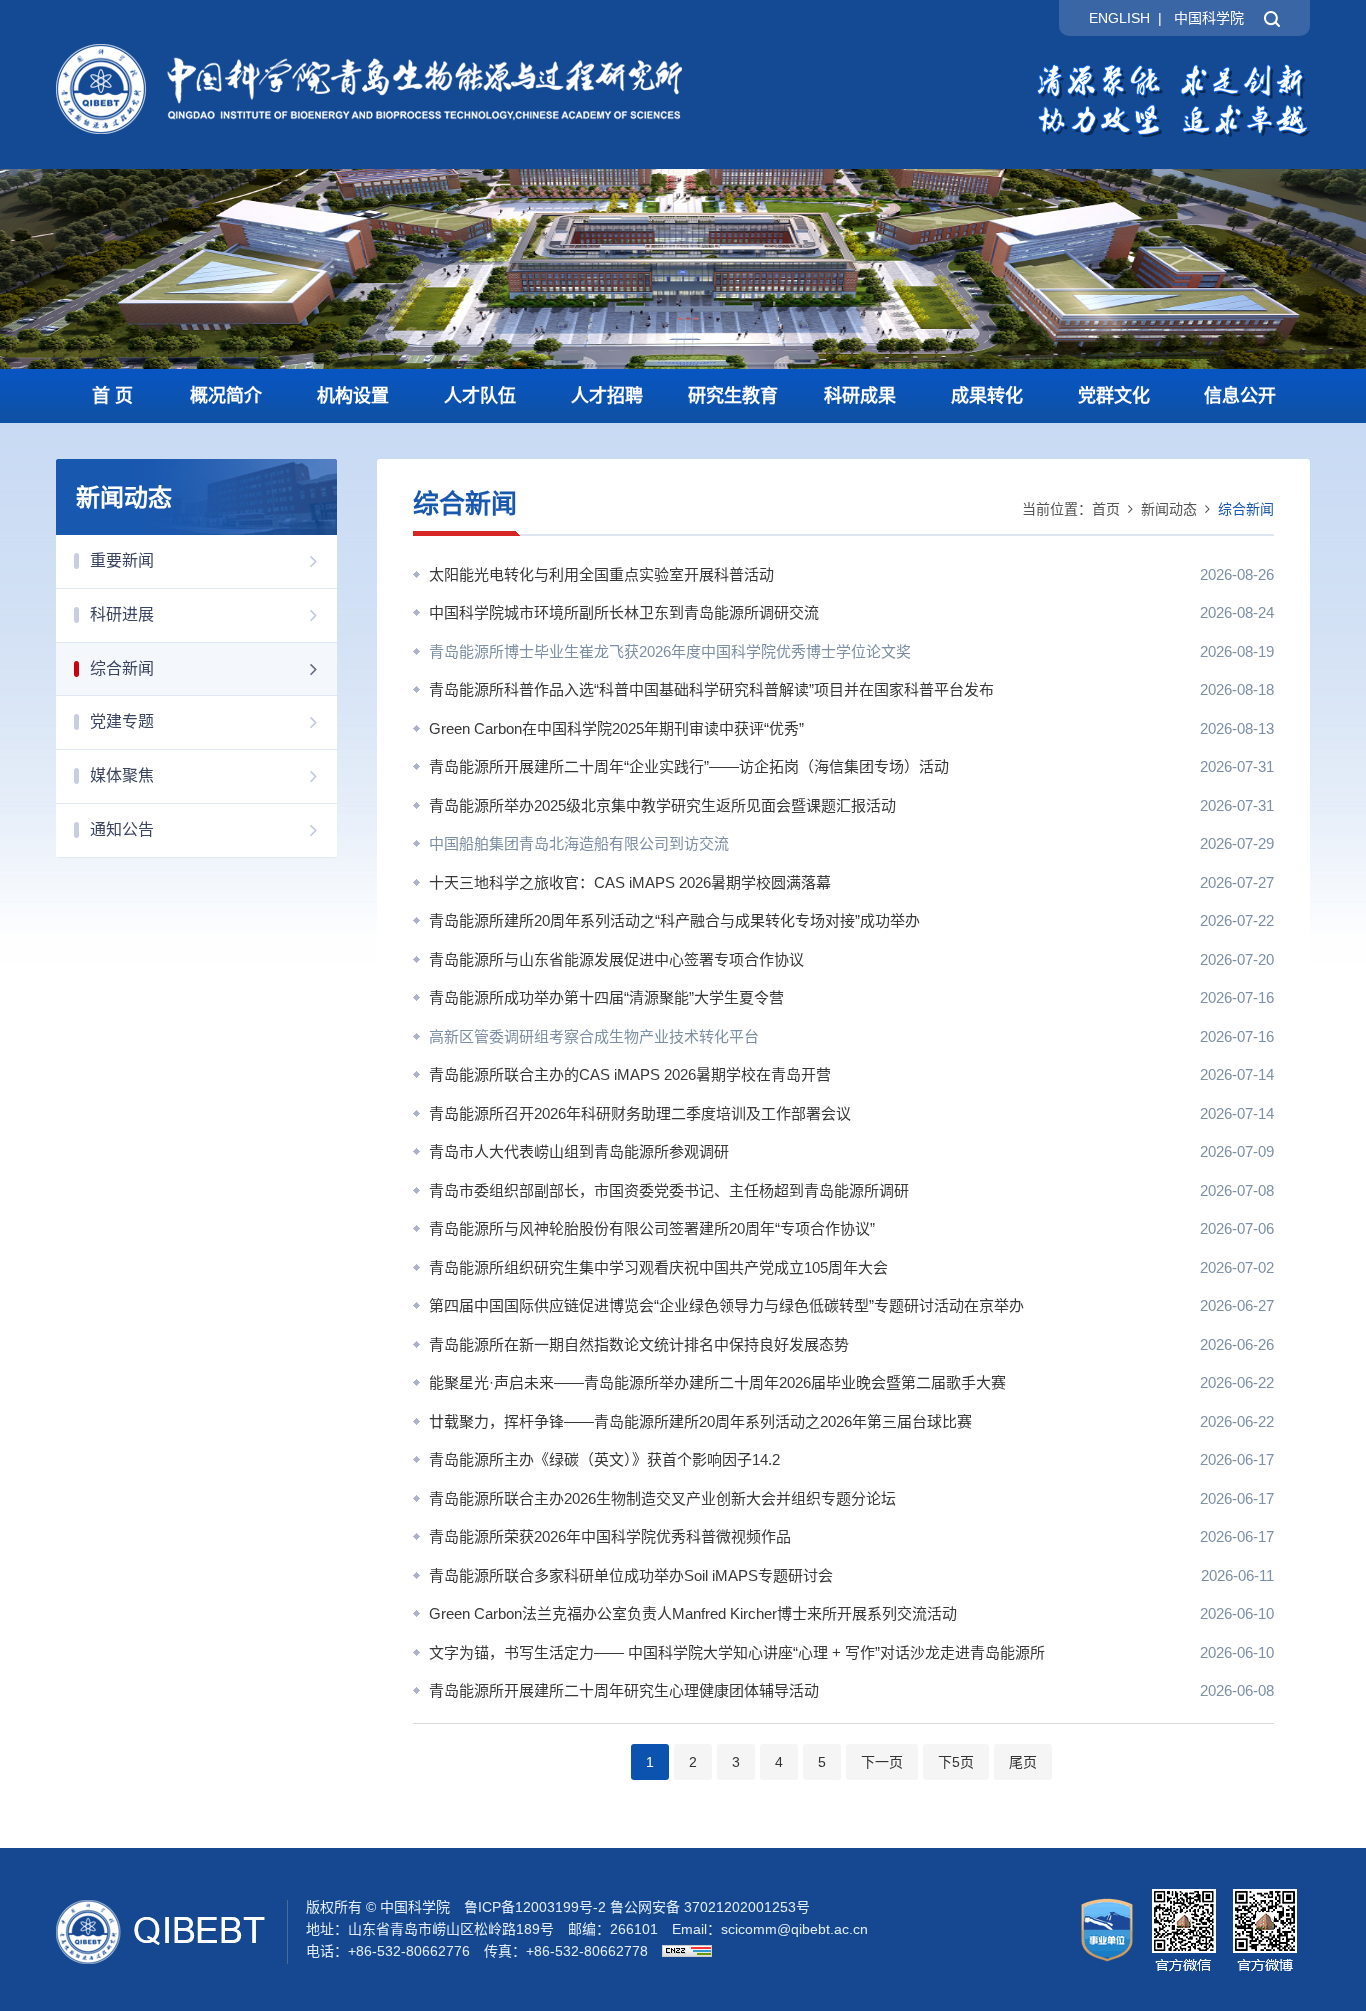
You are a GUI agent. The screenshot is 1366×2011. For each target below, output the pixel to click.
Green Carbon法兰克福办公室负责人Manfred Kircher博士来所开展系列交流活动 (693, 1613)
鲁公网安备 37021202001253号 (710, 1907)
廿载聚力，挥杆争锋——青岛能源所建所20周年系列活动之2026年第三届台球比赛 (700, 1421)
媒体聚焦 (122, 775)
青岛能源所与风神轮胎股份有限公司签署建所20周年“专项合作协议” (652, 1228)
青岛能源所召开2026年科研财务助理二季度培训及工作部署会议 (640, 1113)
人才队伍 (480, 396)
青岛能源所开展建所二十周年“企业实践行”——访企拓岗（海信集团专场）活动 (689, 766)
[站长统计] (682, 1951)
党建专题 (122, 721)
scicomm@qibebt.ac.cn (794, 1929)
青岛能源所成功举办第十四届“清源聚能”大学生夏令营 (606, 997)
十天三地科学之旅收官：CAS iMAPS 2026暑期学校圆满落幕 (630, 882)
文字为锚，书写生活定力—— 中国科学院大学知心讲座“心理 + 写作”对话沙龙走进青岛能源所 (737, 1652)
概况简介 (226, 396)
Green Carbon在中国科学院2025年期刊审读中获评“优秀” (616, 728)
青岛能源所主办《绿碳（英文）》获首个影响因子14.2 (604, 1459)
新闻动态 (1169, 509)
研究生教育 (733, 396)
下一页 (882, 1762)
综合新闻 (122, 668)
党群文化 (1114, 396)
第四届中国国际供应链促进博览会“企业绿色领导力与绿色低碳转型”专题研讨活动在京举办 (726, 1305)
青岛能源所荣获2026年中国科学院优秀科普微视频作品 (610, 1536)
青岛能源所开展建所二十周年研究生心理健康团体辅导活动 (624, 1690)
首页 (1106, 509)
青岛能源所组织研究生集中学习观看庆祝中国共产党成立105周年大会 (658, 1267)
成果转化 (987, 396)
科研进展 (122, 614)
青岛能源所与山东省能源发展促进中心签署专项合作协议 (616, 959)
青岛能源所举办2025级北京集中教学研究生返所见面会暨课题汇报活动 (662, 805)
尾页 (1023, 1762)
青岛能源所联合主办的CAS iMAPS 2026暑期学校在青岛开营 (630, 1074)
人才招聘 (607, 396)
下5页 (956, 1762)
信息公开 (1240, 396)
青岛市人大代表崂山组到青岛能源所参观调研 (579, 1151)
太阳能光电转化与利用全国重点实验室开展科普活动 (601, 574)
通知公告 (122, 829)
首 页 (112, 396)
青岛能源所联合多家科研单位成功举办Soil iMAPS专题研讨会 (631, 1575)
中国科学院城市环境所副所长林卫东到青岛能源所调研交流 (624, 612)
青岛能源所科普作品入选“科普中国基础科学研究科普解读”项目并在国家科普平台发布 (711, 689)
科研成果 (860, 396)
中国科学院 (1209, 18)
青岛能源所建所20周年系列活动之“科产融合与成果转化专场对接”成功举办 (674, 920)
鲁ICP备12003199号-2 (535, 1907)
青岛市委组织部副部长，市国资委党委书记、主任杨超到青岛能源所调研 (669, 1190)
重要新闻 (122, 560)
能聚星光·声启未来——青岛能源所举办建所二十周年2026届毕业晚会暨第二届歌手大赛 (717, 1382)
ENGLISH (1119, 18)
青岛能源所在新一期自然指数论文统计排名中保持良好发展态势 (639, 1344)
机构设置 (353, 396)
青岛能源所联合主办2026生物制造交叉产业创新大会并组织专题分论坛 (662, 1498)
